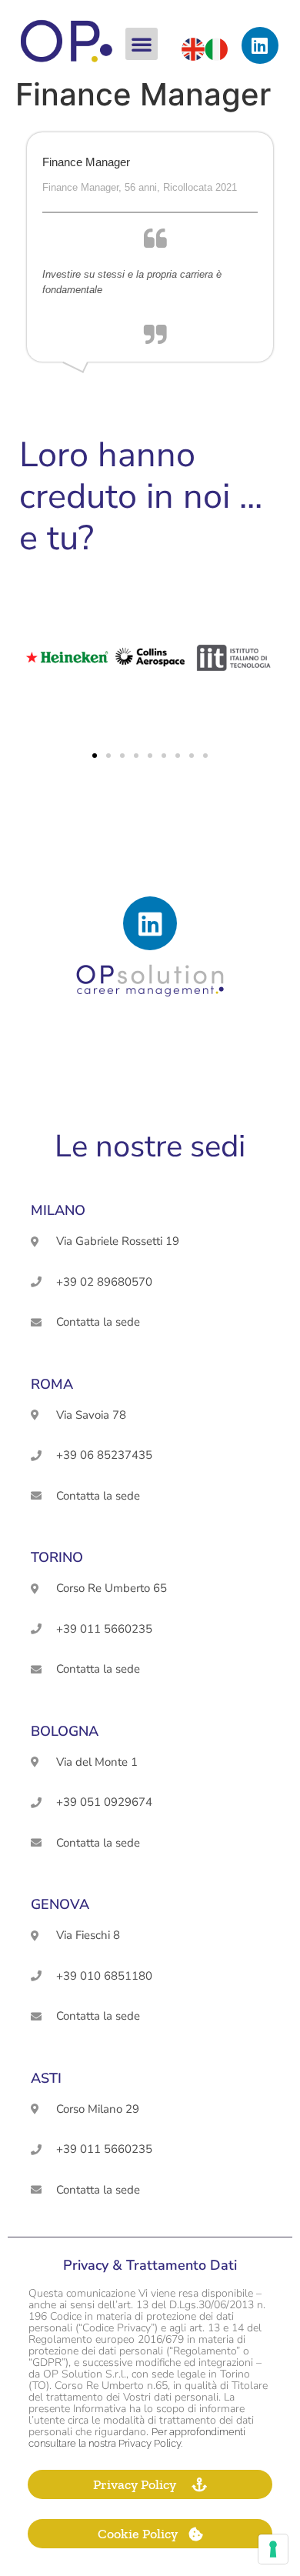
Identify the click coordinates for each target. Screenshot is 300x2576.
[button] (142, 44)
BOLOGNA (65, 1731)
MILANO (58, 1210)
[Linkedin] (260, 45)
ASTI (46, 2078)
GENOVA (60, 1904)
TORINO (57, 1557)
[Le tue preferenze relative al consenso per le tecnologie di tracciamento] (273, 2549)
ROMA (52, 1384)
